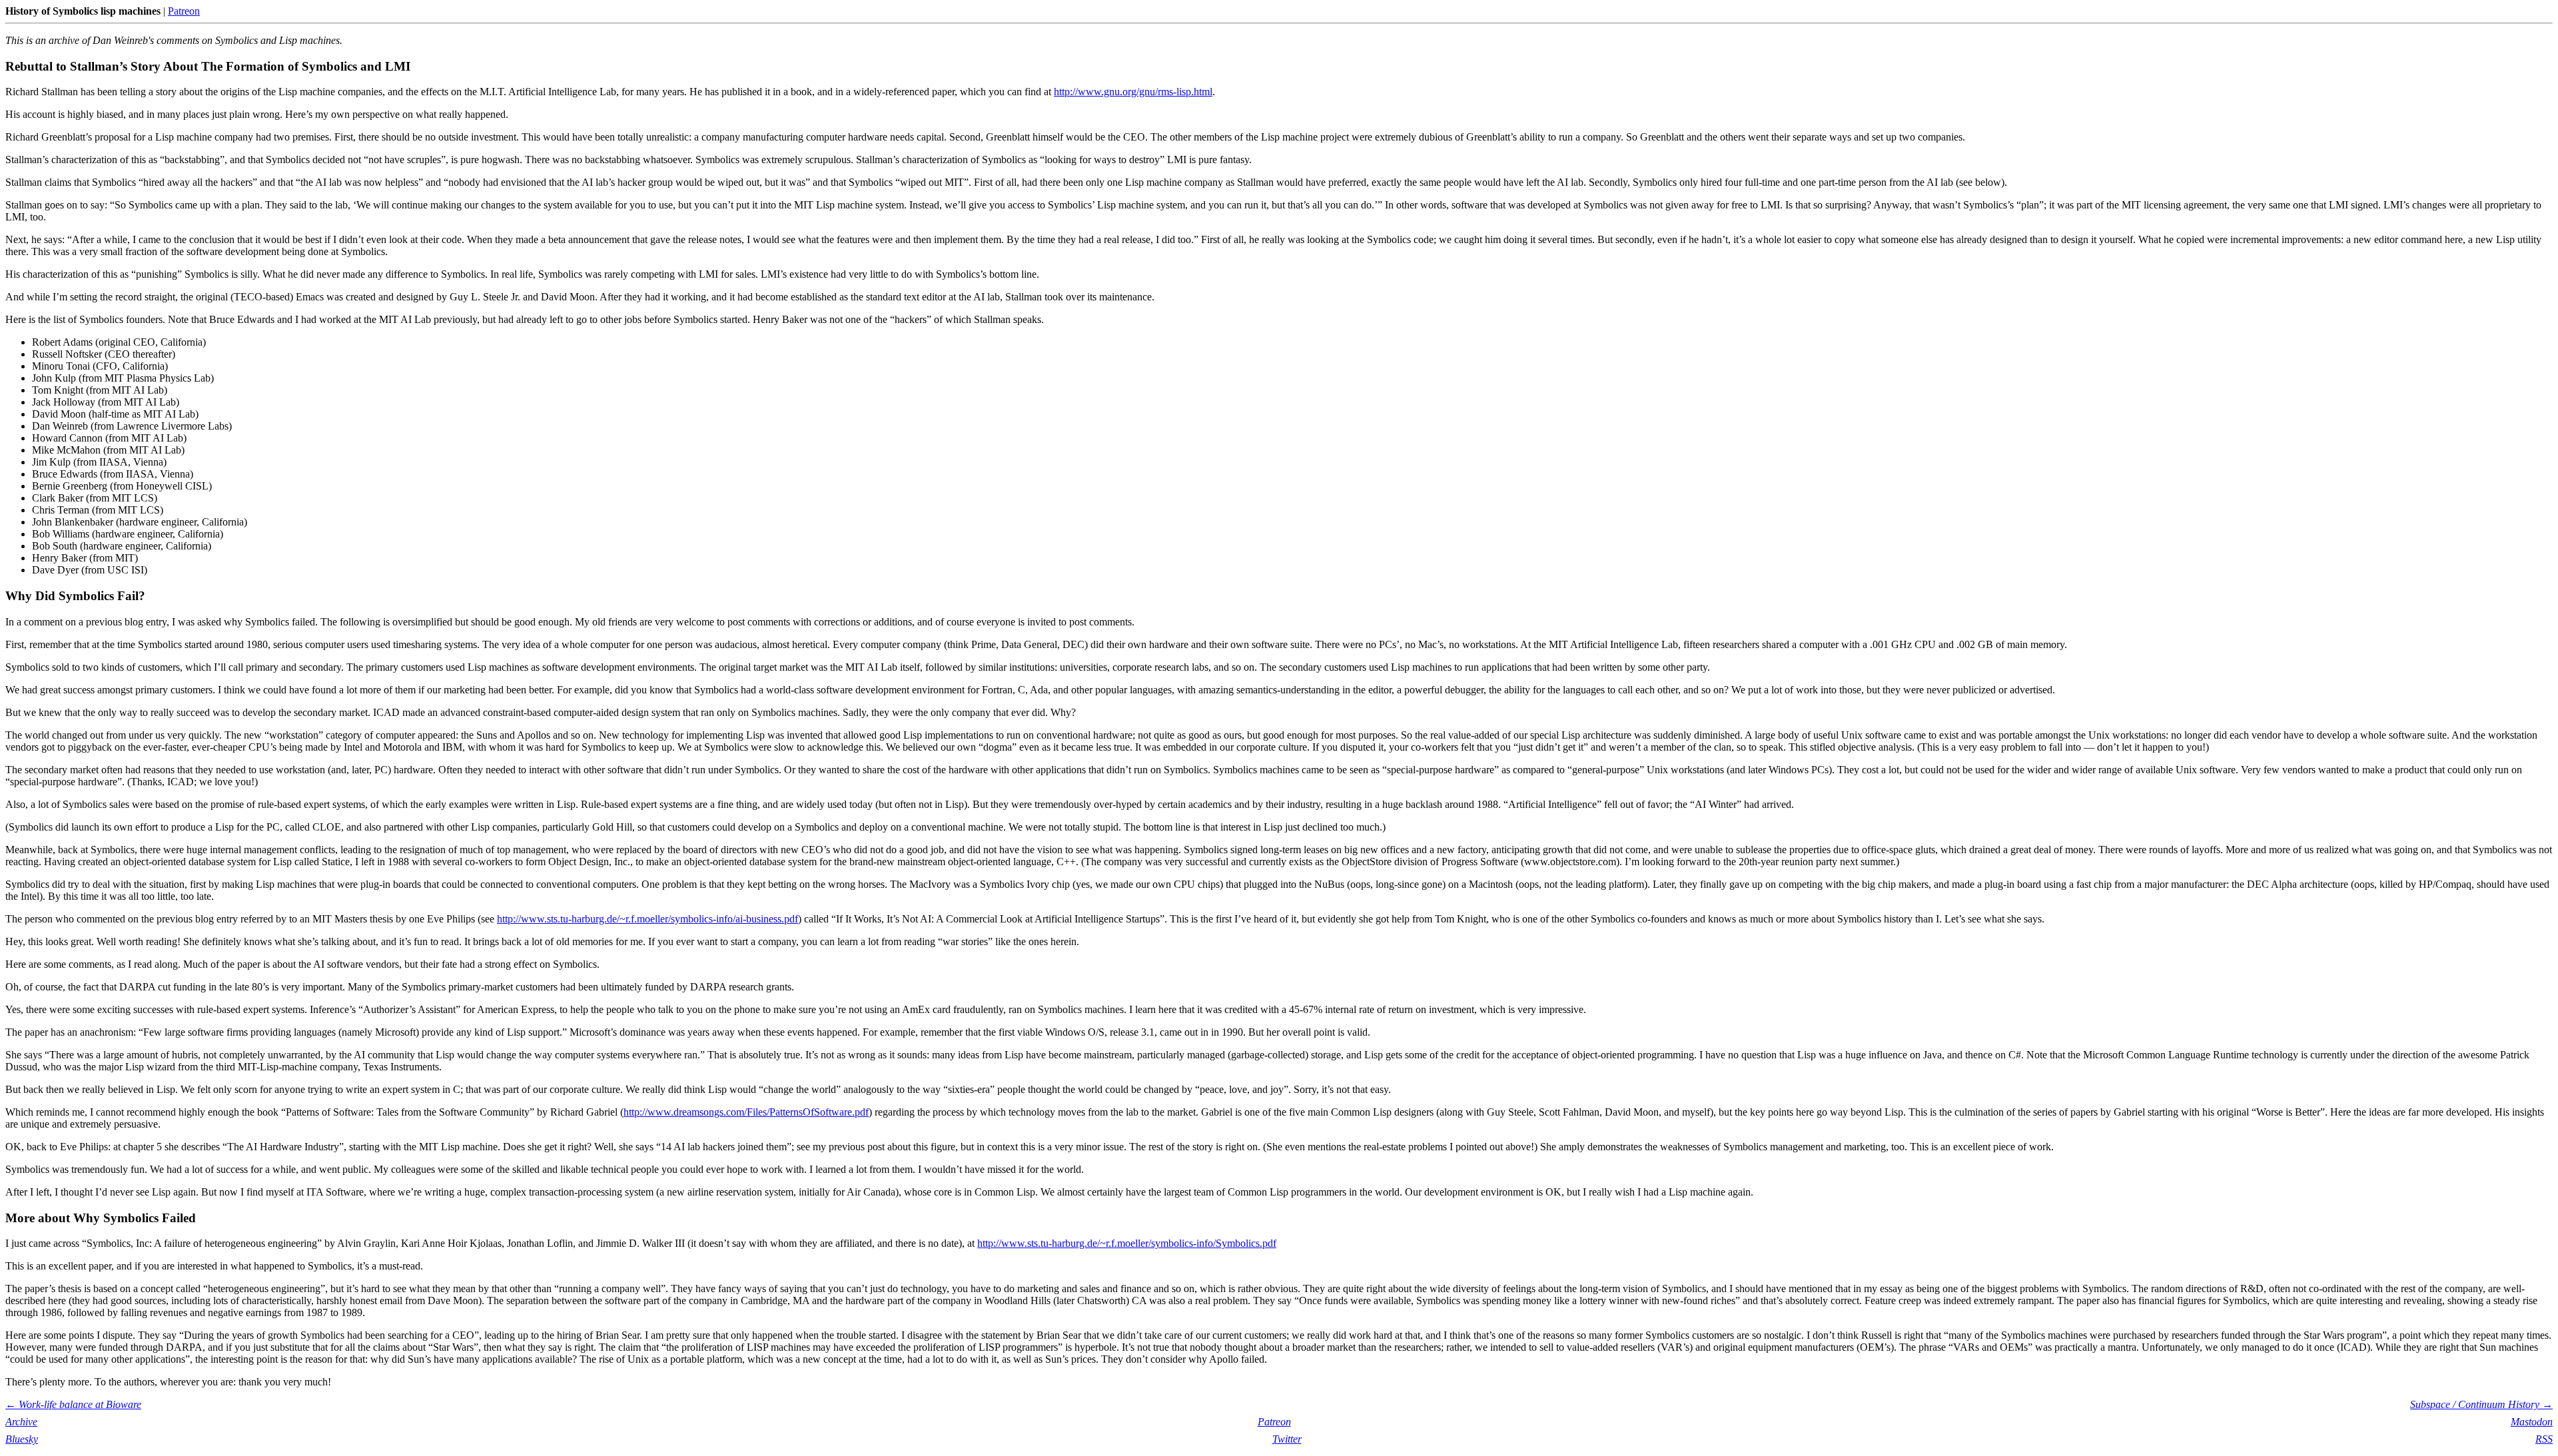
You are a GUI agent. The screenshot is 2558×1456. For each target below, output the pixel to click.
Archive (21, 1422)
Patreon (184, 11)
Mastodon (2532, 1422)
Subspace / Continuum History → (2481, 1404)
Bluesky (22, 1439)
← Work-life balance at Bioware (73, 1404)
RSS (2544, 1439)
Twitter (1287, 1439)
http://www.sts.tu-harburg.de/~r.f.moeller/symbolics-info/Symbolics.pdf (1127, 1243)
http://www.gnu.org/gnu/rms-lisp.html (1133, 92)
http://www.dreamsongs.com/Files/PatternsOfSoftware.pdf (746, 1112)
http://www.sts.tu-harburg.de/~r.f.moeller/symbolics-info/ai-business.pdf (647, 919)
